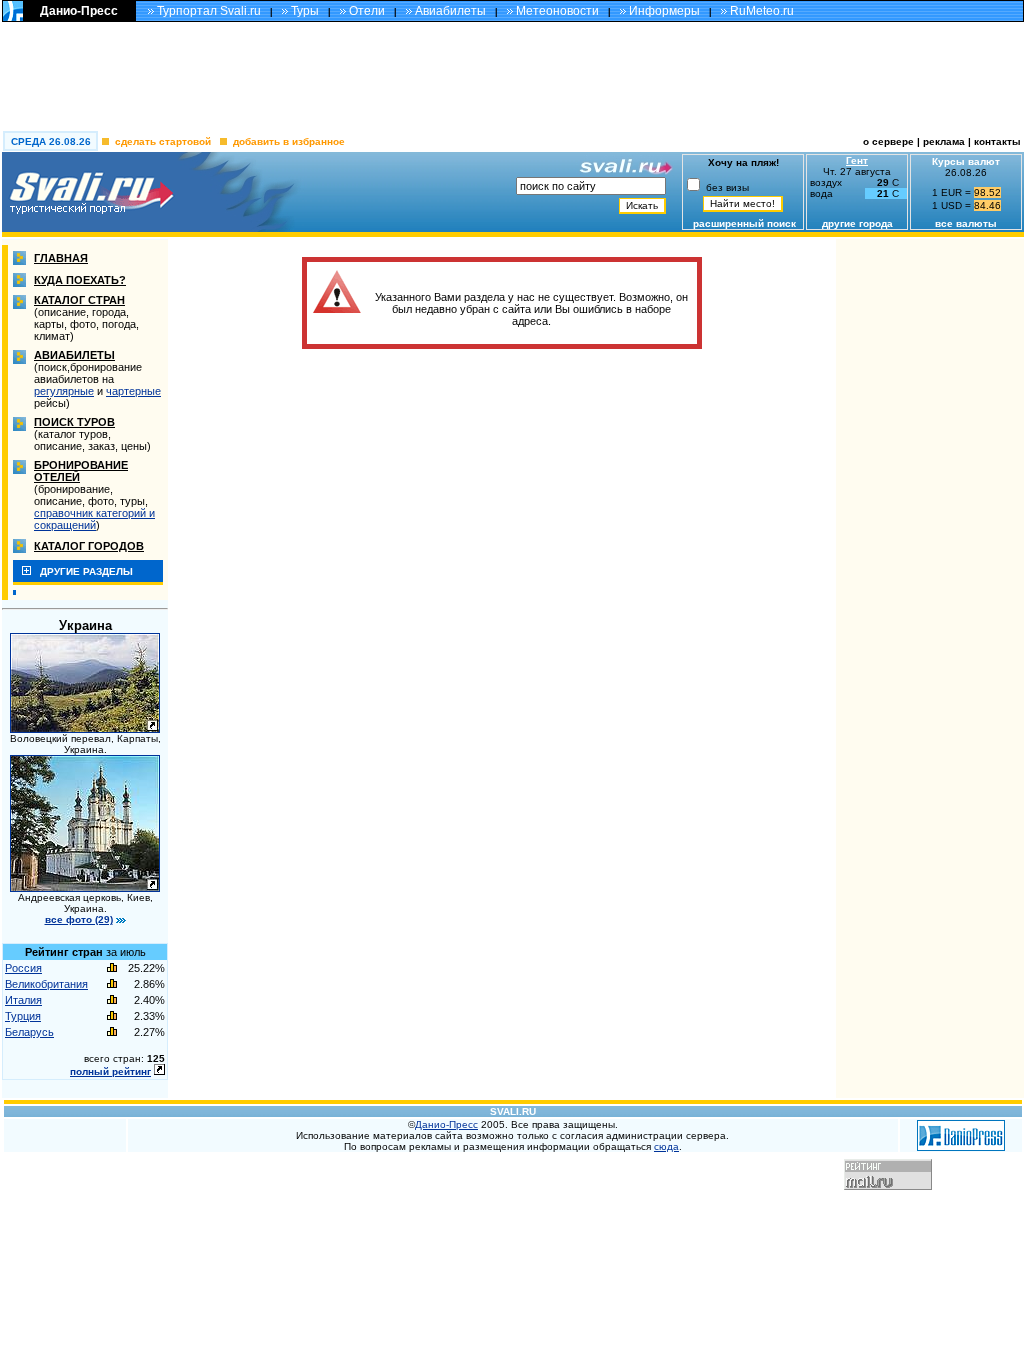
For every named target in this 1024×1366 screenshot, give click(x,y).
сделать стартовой (163, 141)
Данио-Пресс (79, 11)
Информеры (664, 11)
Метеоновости (557, 11)
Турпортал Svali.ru (209, 11)
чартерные (133, 391)
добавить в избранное (289, 141)
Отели (367, 11)
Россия (23, 968)
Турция (23, 1016)
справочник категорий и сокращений (94, 519)
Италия (23, 1000)
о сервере (888, 141)
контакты (999, 141)
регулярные (64, 391)
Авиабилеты (450, 11)
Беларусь (29, 1032)
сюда (666, 1146)
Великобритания (46, 984)
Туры (305, 11)
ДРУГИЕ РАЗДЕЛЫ (86, 571)
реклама (944, 141)
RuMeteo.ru (762, 11)
